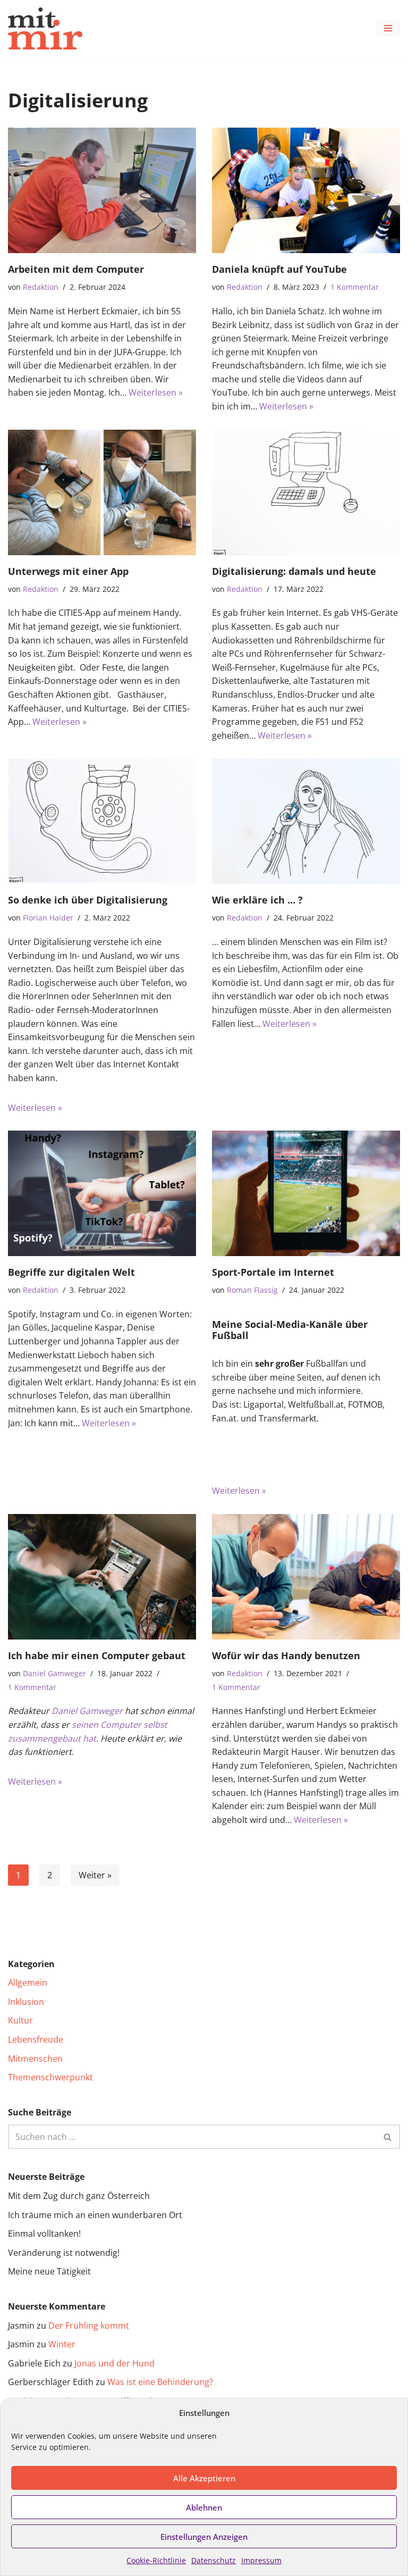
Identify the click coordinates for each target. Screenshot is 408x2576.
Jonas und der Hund (114, 2363)
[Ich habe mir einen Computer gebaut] (102, 1577)
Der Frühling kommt (89, 2326)
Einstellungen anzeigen (204, 2537)
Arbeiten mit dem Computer (76, 269)
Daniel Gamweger (54, 1673)
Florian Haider (48, 918)
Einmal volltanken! (44, 2234)
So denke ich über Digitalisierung (88, 900)
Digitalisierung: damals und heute (294, 571)
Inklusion (26, 2002)
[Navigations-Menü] (388, 28)
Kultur (20, 2020)
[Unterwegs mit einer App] (102, 492)
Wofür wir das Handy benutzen (286, 1655)
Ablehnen (204, 2507)
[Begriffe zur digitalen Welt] (102, 1193)
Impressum (261, 2560)
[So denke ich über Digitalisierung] (102, 821)
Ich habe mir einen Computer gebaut (97, 1655)
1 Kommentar (355, 287)
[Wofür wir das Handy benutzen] (306, 1577)
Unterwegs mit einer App (68, 571)
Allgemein (28, 1983)
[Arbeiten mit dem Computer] (102, 190)
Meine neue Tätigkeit (49, 2271)
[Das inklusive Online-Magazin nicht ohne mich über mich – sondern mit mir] (45, 28)
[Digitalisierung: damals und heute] (306, 492)
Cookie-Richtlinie (156, 2560)
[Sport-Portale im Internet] (306, 1193)
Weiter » (95, 1875)
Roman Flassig (252, 1290)
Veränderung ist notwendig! (64, 2253)
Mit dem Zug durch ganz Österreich (79, 2196)
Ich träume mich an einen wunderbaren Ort (95, 2215)
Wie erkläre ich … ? (257, 900)
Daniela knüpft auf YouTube (279, 269)
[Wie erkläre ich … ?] (306, 821)
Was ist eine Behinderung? (160, 2382)
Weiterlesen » (156, 392)
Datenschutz (214, 2560)
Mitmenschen (35, 2059)
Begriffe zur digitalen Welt (71, 1272)
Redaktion (41, 287)
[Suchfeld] (388, 2137)
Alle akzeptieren (204, 2478)
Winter (62, 2344)
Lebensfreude (36, 2039)
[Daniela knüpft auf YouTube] (306, 190)
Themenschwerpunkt (50, 2077)
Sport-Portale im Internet (273, 1272)
